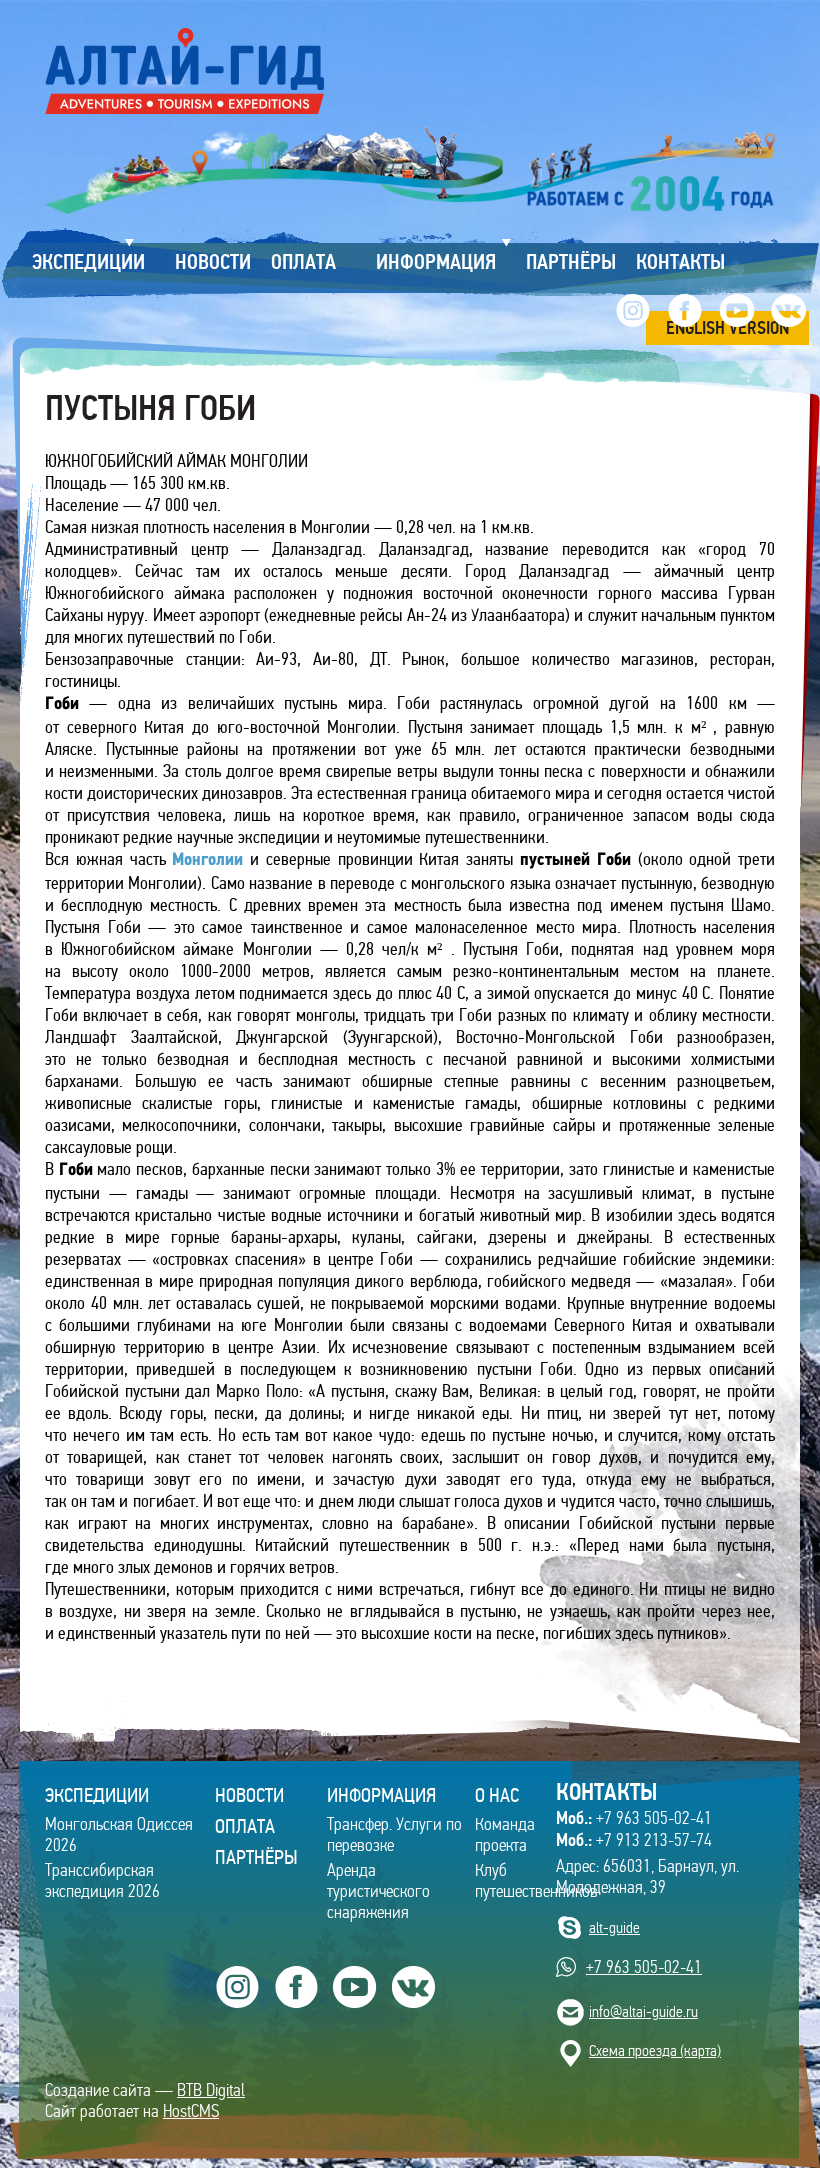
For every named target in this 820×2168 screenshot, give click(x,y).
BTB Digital (211, 2090)
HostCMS (191, 2111)
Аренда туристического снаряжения (378, 1891)
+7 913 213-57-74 (634, 1840)
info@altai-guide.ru (643, 2011)
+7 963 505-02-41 (634, 1818)
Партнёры (256, 1857)
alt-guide (614, 1927)
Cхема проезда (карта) (655, 2050)
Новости (249, 1795)
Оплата (245, 1826)
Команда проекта (505, 1835)
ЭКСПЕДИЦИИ (97, 1795)
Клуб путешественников (536, 1881)
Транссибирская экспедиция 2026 (102, 1881)
